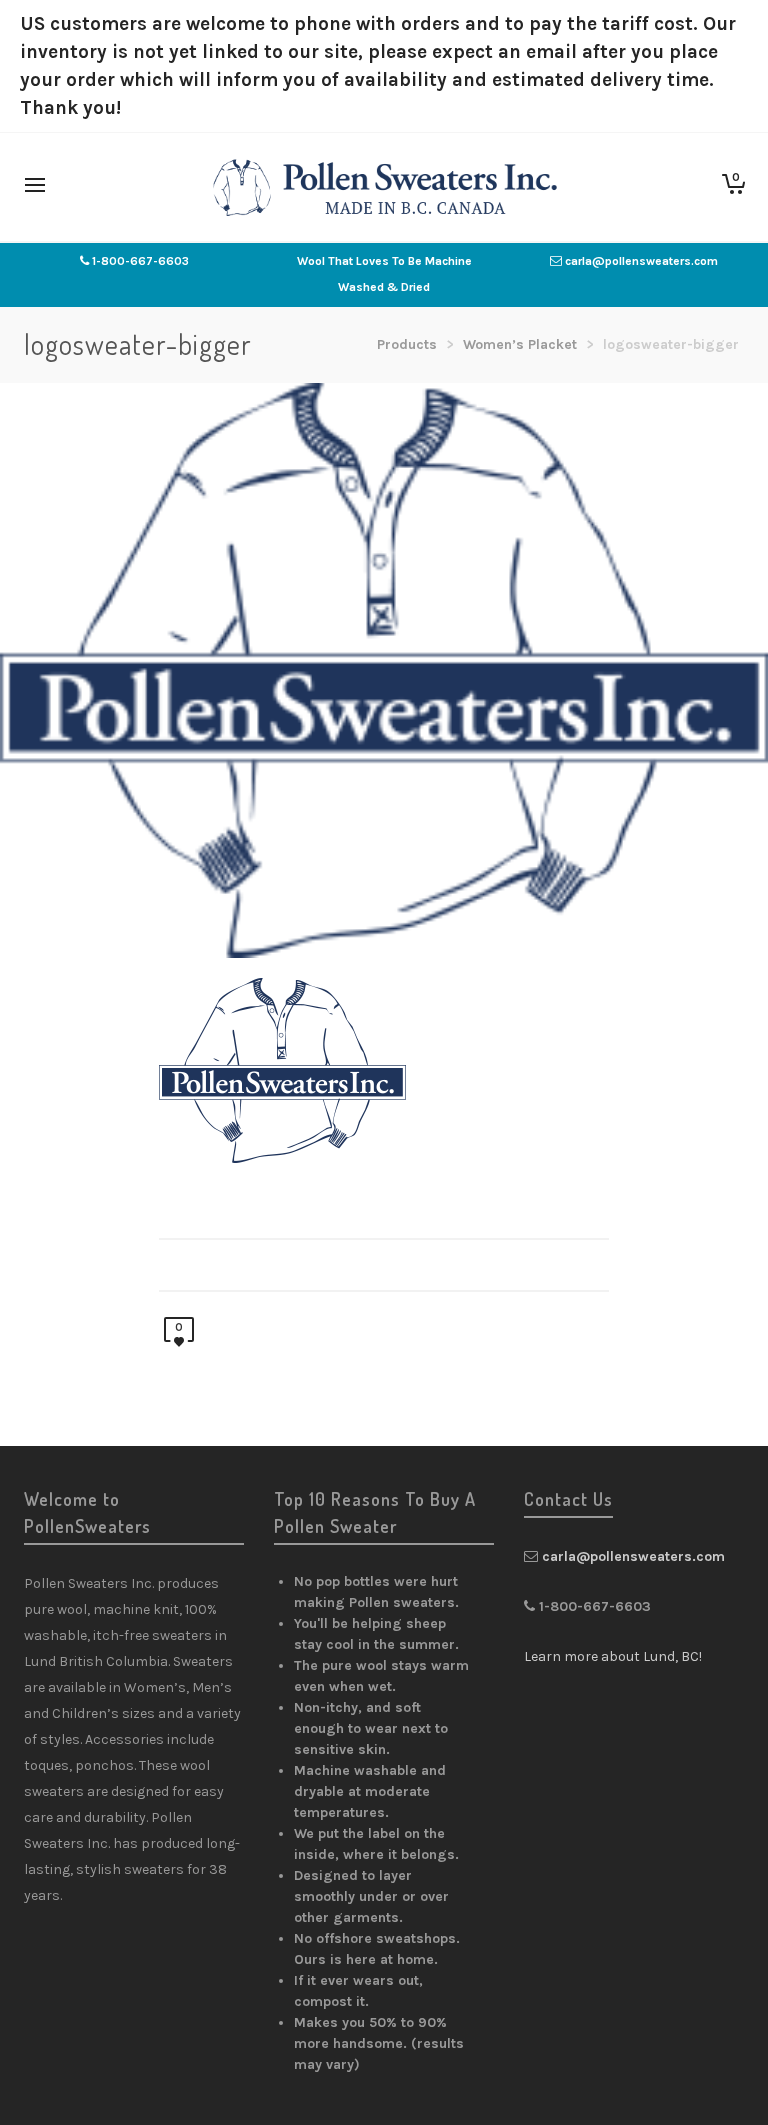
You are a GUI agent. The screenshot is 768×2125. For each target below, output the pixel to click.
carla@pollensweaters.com (641, 261)
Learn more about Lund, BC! (613, 1656)
